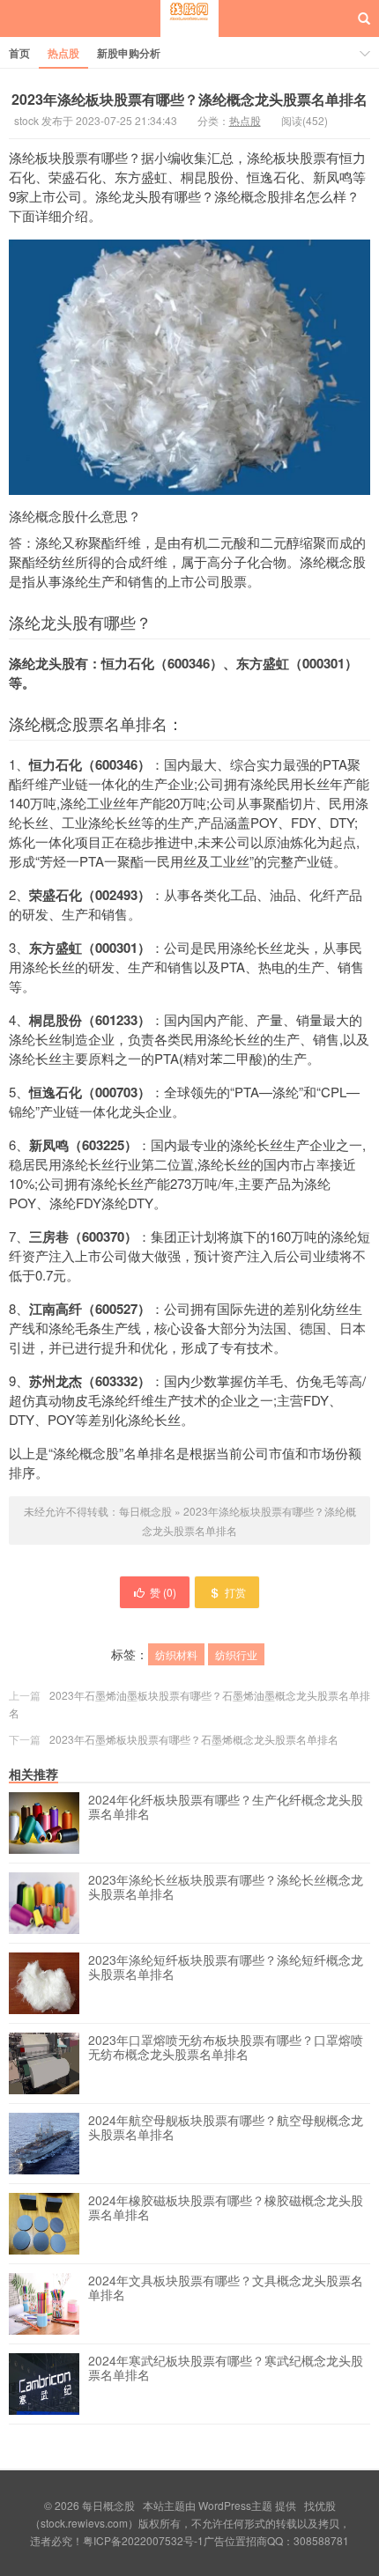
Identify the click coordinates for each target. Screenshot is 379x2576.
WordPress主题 (235, 2505)
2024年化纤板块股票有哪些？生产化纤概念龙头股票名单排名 (226, 1807)
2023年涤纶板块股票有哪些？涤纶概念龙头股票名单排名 (189, 99)
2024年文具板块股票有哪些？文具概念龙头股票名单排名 (226, 2288)
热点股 (63, 53)
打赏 (235, 1592)
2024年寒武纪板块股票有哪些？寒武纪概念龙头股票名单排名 (226, 2368)
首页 (19, 53)
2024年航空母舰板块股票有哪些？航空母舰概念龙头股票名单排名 (226, 2128)
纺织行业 (236, 1654)
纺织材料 (176, 1654)
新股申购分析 (129, 53)
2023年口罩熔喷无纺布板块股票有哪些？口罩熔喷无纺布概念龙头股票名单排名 (226, 2048)
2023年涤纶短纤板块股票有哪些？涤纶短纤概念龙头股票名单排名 (226, 1967)
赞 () (163, 1592)
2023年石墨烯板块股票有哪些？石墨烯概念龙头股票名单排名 (194, 1739)
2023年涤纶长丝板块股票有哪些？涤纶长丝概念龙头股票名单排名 (226, 1887)
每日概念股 (189, 34)
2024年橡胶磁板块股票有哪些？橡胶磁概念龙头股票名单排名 (226, 2208)
